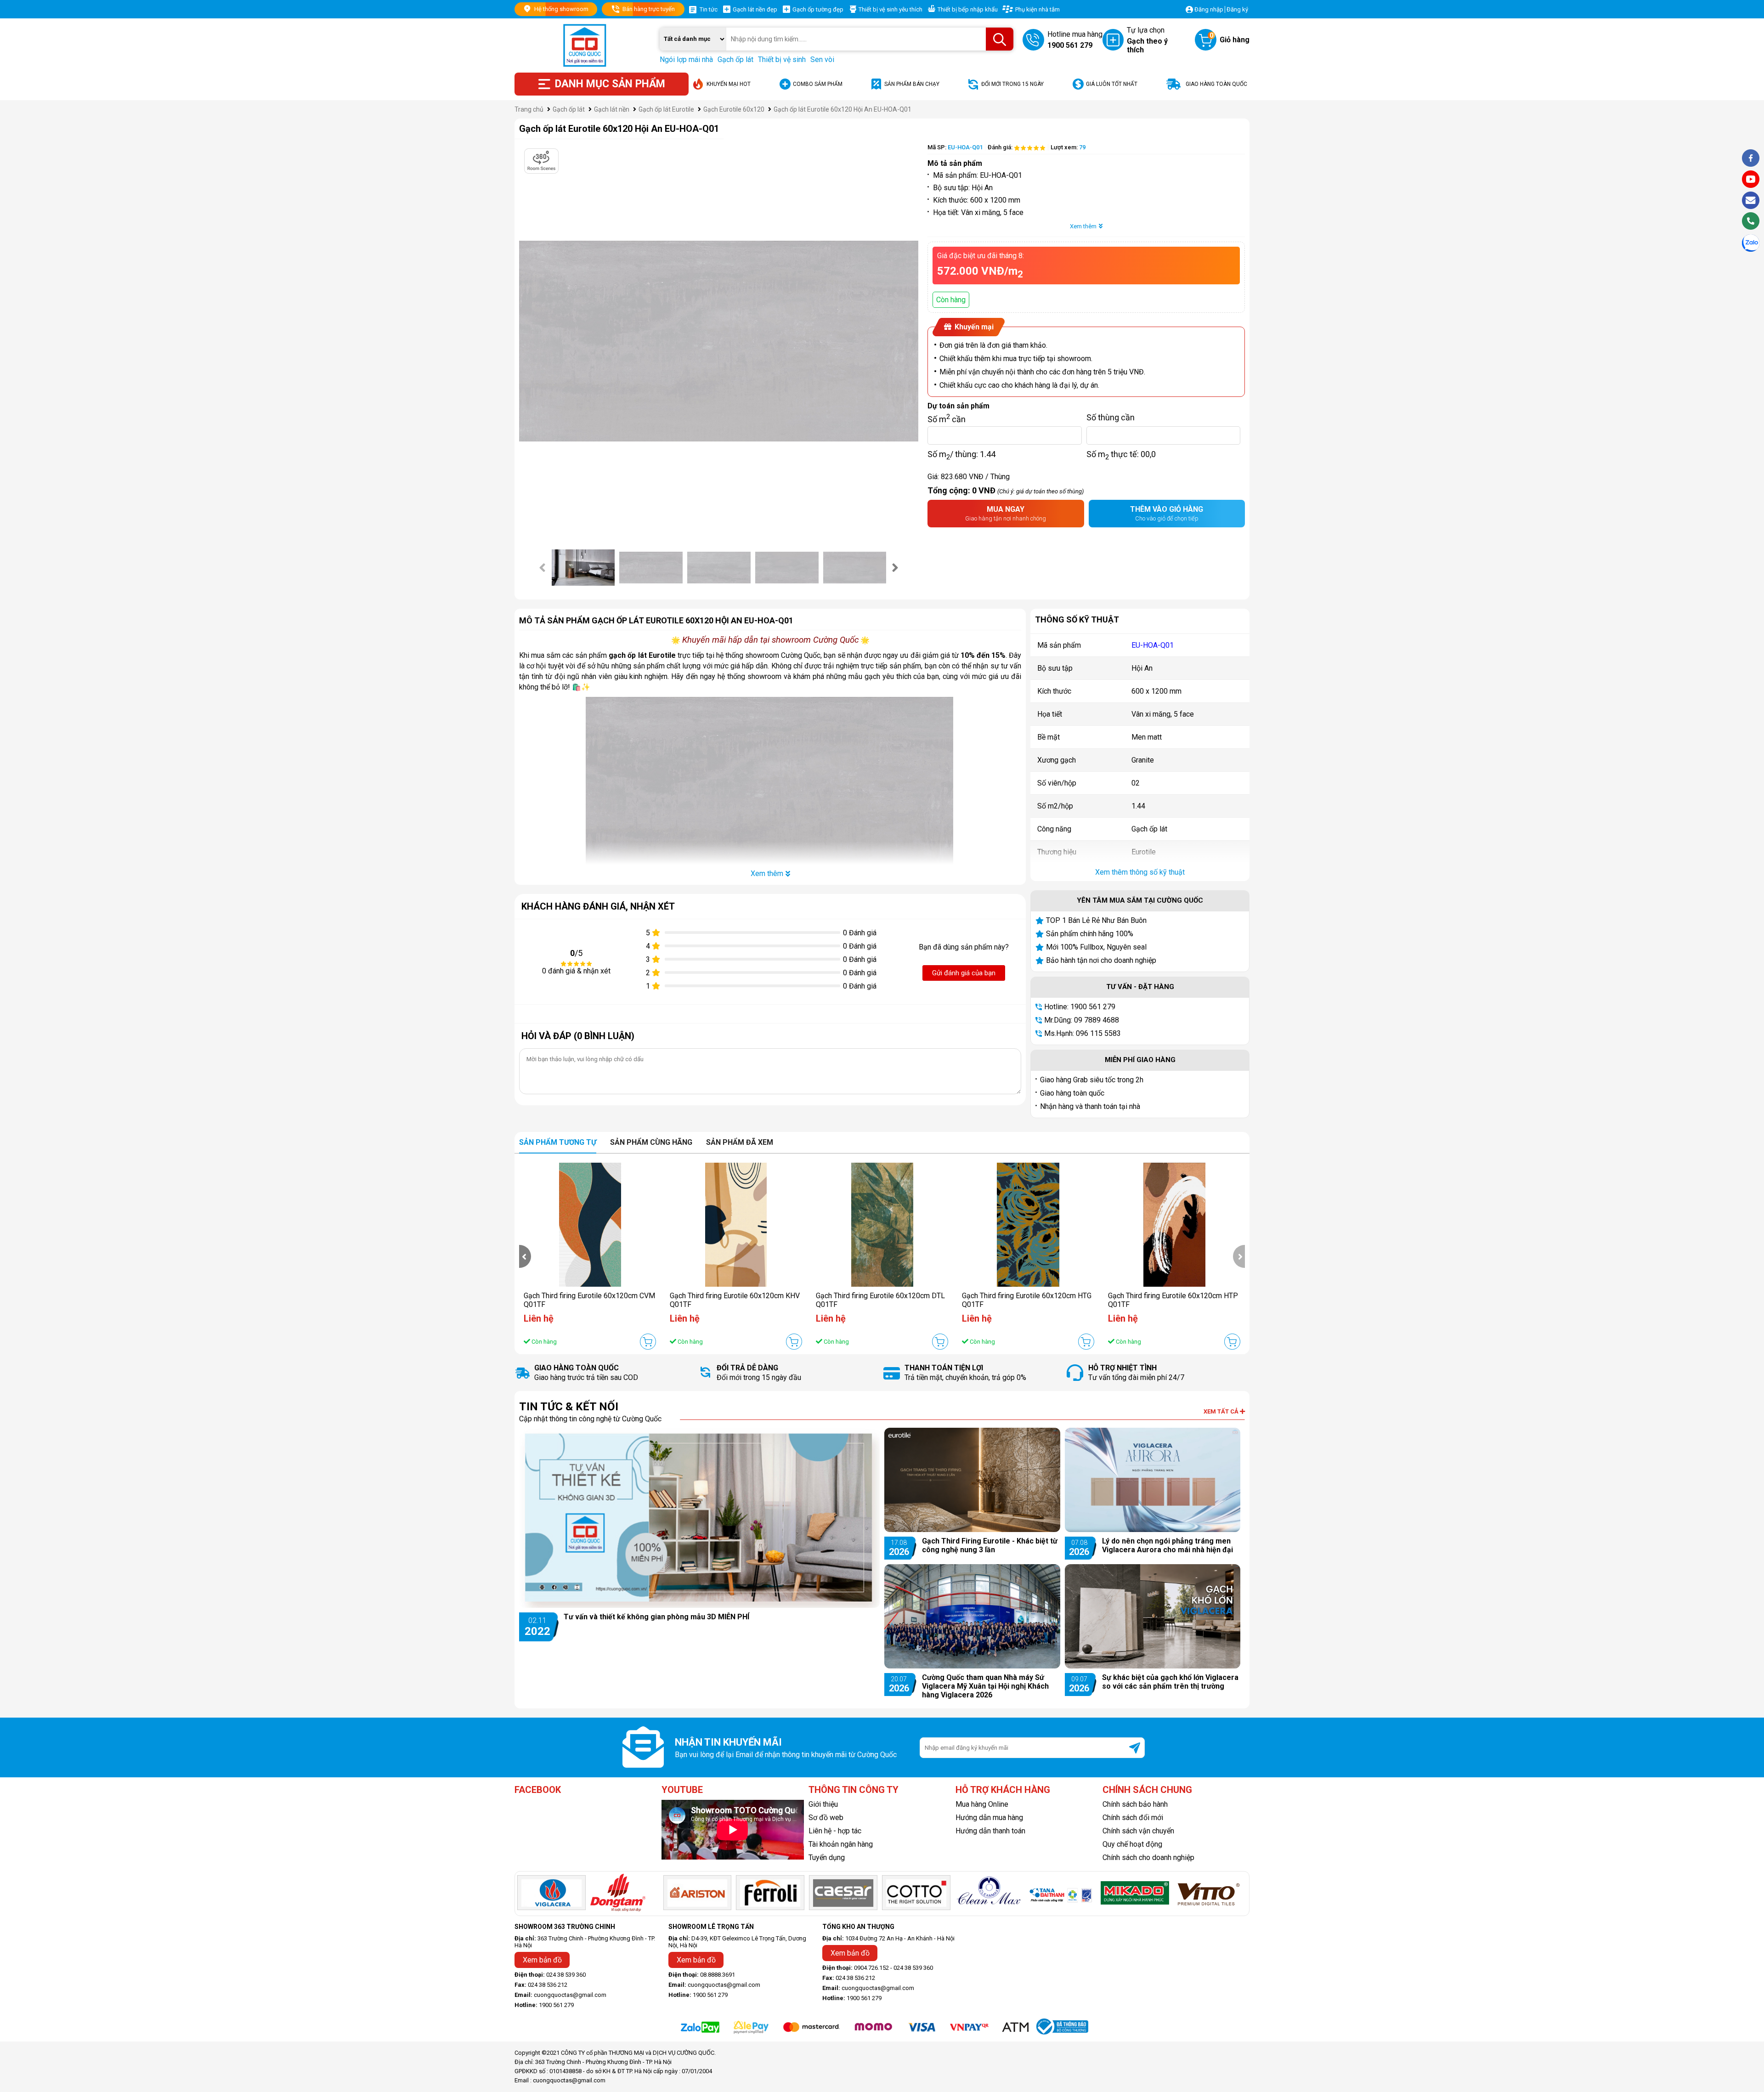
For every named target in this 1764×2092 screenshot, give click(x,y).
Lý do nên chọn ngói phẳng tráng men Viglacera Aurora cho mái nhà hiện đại (1168, 1545)
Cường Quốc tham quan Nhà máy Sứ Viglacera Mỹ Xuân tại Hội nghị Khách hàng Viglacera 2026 (985, 1686)
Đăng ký (1237, 9)
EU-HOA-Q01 (1153, 645)
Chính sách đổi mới (1133, 1818)
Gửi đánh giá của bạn (964, 973)
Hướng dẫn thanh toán (990, 1831)
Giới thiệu (823, 1804)
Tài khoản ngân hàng (841, 1844)
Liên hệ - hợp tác (835, 1831)
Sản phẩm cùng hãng (651, 1142)
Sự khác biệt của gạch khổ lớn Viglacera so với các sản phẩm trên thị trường (1170, 1682)
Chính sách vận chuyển (1138, 1831)
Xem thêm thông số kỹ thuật (1140, 872)
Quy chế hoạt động (1132, 1844)
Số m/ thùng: (961, 454)
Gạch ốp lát (735, 59)
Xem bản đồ (542, 1960)
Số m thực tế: (1121, 454)
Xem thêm (1083, 226)
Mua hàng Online (982, 1804)
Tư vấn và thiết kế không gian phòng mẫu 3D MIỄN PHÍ (656, 1617)
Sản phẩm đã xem (740, 1142)
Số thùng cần (1111, 417)
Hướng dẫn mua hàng (989, 1818)
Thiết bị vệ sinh (782, 59)
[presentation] (543, 567)
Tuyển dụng (827, 1857)
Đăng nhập (1209, 9)
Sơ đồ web (826, 1818)
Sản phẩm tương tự (558, 1142)
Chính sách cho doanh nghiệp (1148, 1857)
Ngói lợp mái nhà (686, 59)
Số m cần (947, 417)
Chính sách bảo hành (1135, 1804)
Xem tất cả (1222, 1411)
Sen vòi (822, 59)
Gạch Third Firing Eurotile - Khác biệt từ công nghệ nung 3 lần (990, 1545)
